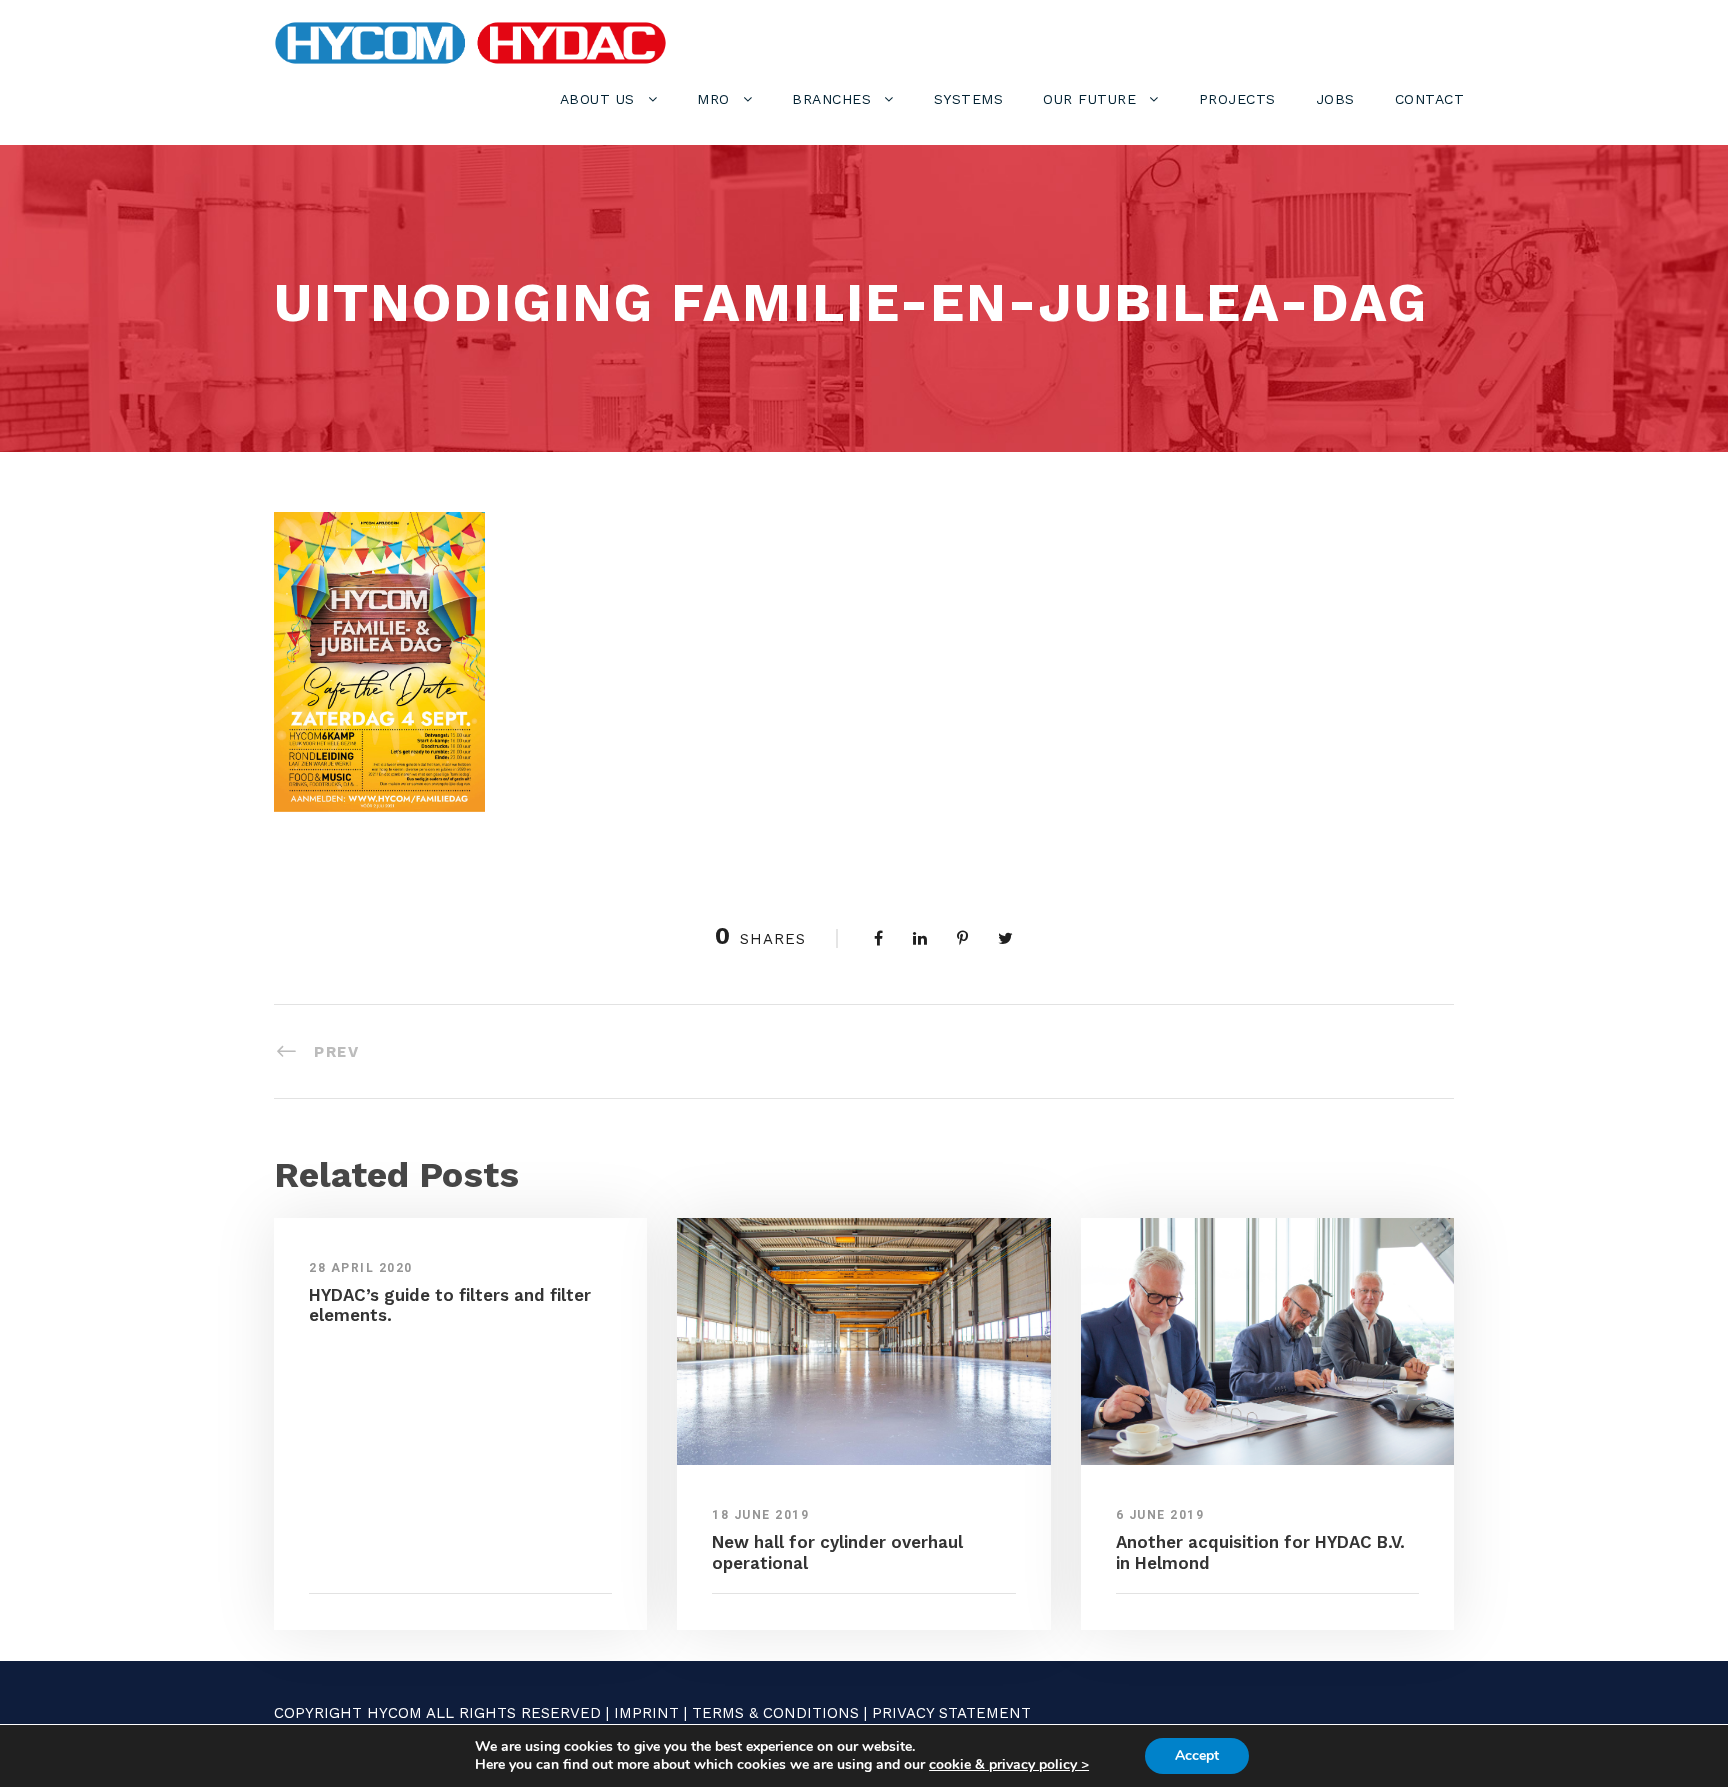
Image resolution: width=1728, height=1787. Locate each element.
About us (597, 99)
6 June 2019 (1160, 1515)
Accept (1197, 1755)
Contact (1430, 99)
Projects (1237, 99)
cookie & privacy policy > (1009, 1764)
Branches (831, 99)
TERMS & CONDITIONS (775, 1713)
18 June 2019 (760, 1515)
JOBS (1335, 99)
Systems (969, 99)
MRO (713, 99)
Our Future (1089, 99)
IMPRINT (646, 1713)
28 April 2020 (361, 1268)
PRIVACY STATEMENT (951, 1713)
